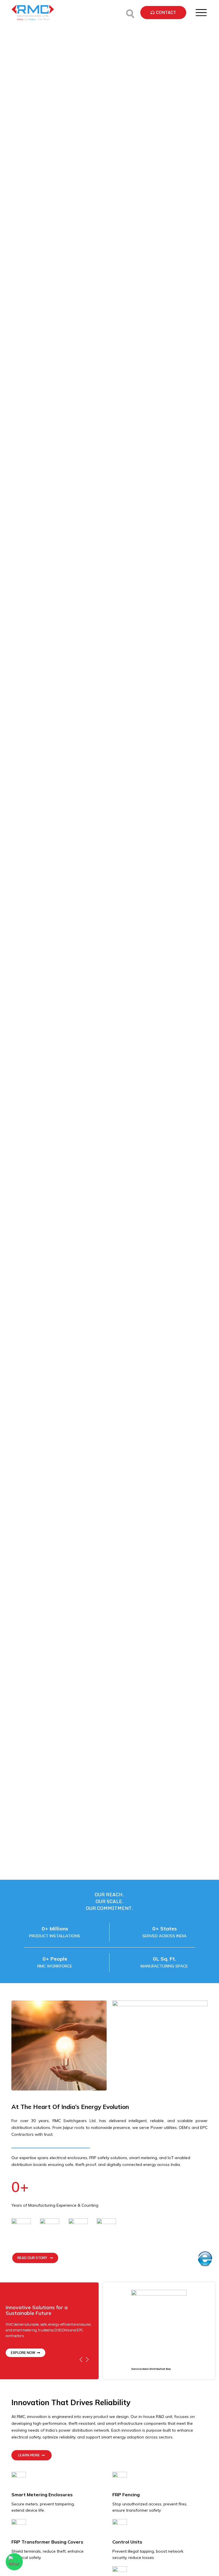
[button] (163, 13)
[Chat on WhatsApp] (14, 2562)
